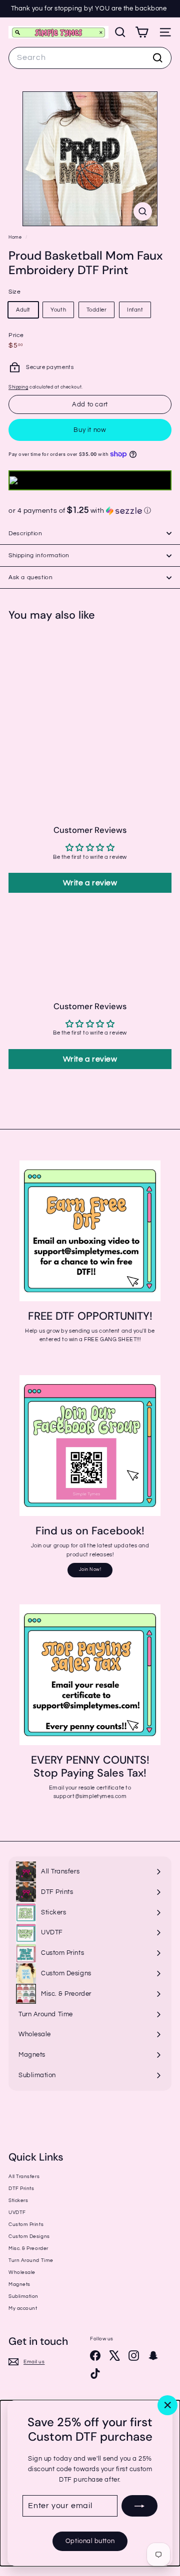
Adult (23, 310)
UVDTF (17, 2212)
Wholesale (22, 2272)
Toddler (97, 310)
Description (25, 534)
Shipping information (39, 555)
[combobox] (90, 58)
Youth (58, 310)
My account (23, 2308)
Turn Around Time (31, 2260)
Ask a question (30, 577)
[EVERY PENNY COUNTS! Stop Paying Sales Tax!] (90, 1675)
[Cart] (142, 32)
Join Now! (90, 1570)
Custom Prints (26, 2224)
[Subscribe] (139, 2506)
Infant (135, 310)
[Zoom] (143, 211)
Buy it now (90, 430)
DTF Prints (21, 2189)
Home (16, 237)
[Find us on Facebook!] (90, 1446)
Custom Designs (29, 2236)
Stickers (18, 2201)
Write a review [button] (90, 883)
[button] (90, 511)
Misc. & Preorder (28, 2248)
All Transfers (24, 2177)
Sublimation (23, 2296)
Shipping (18, 387)
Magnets (19, 2284)
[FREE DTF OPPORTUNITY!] (90, 1231)
